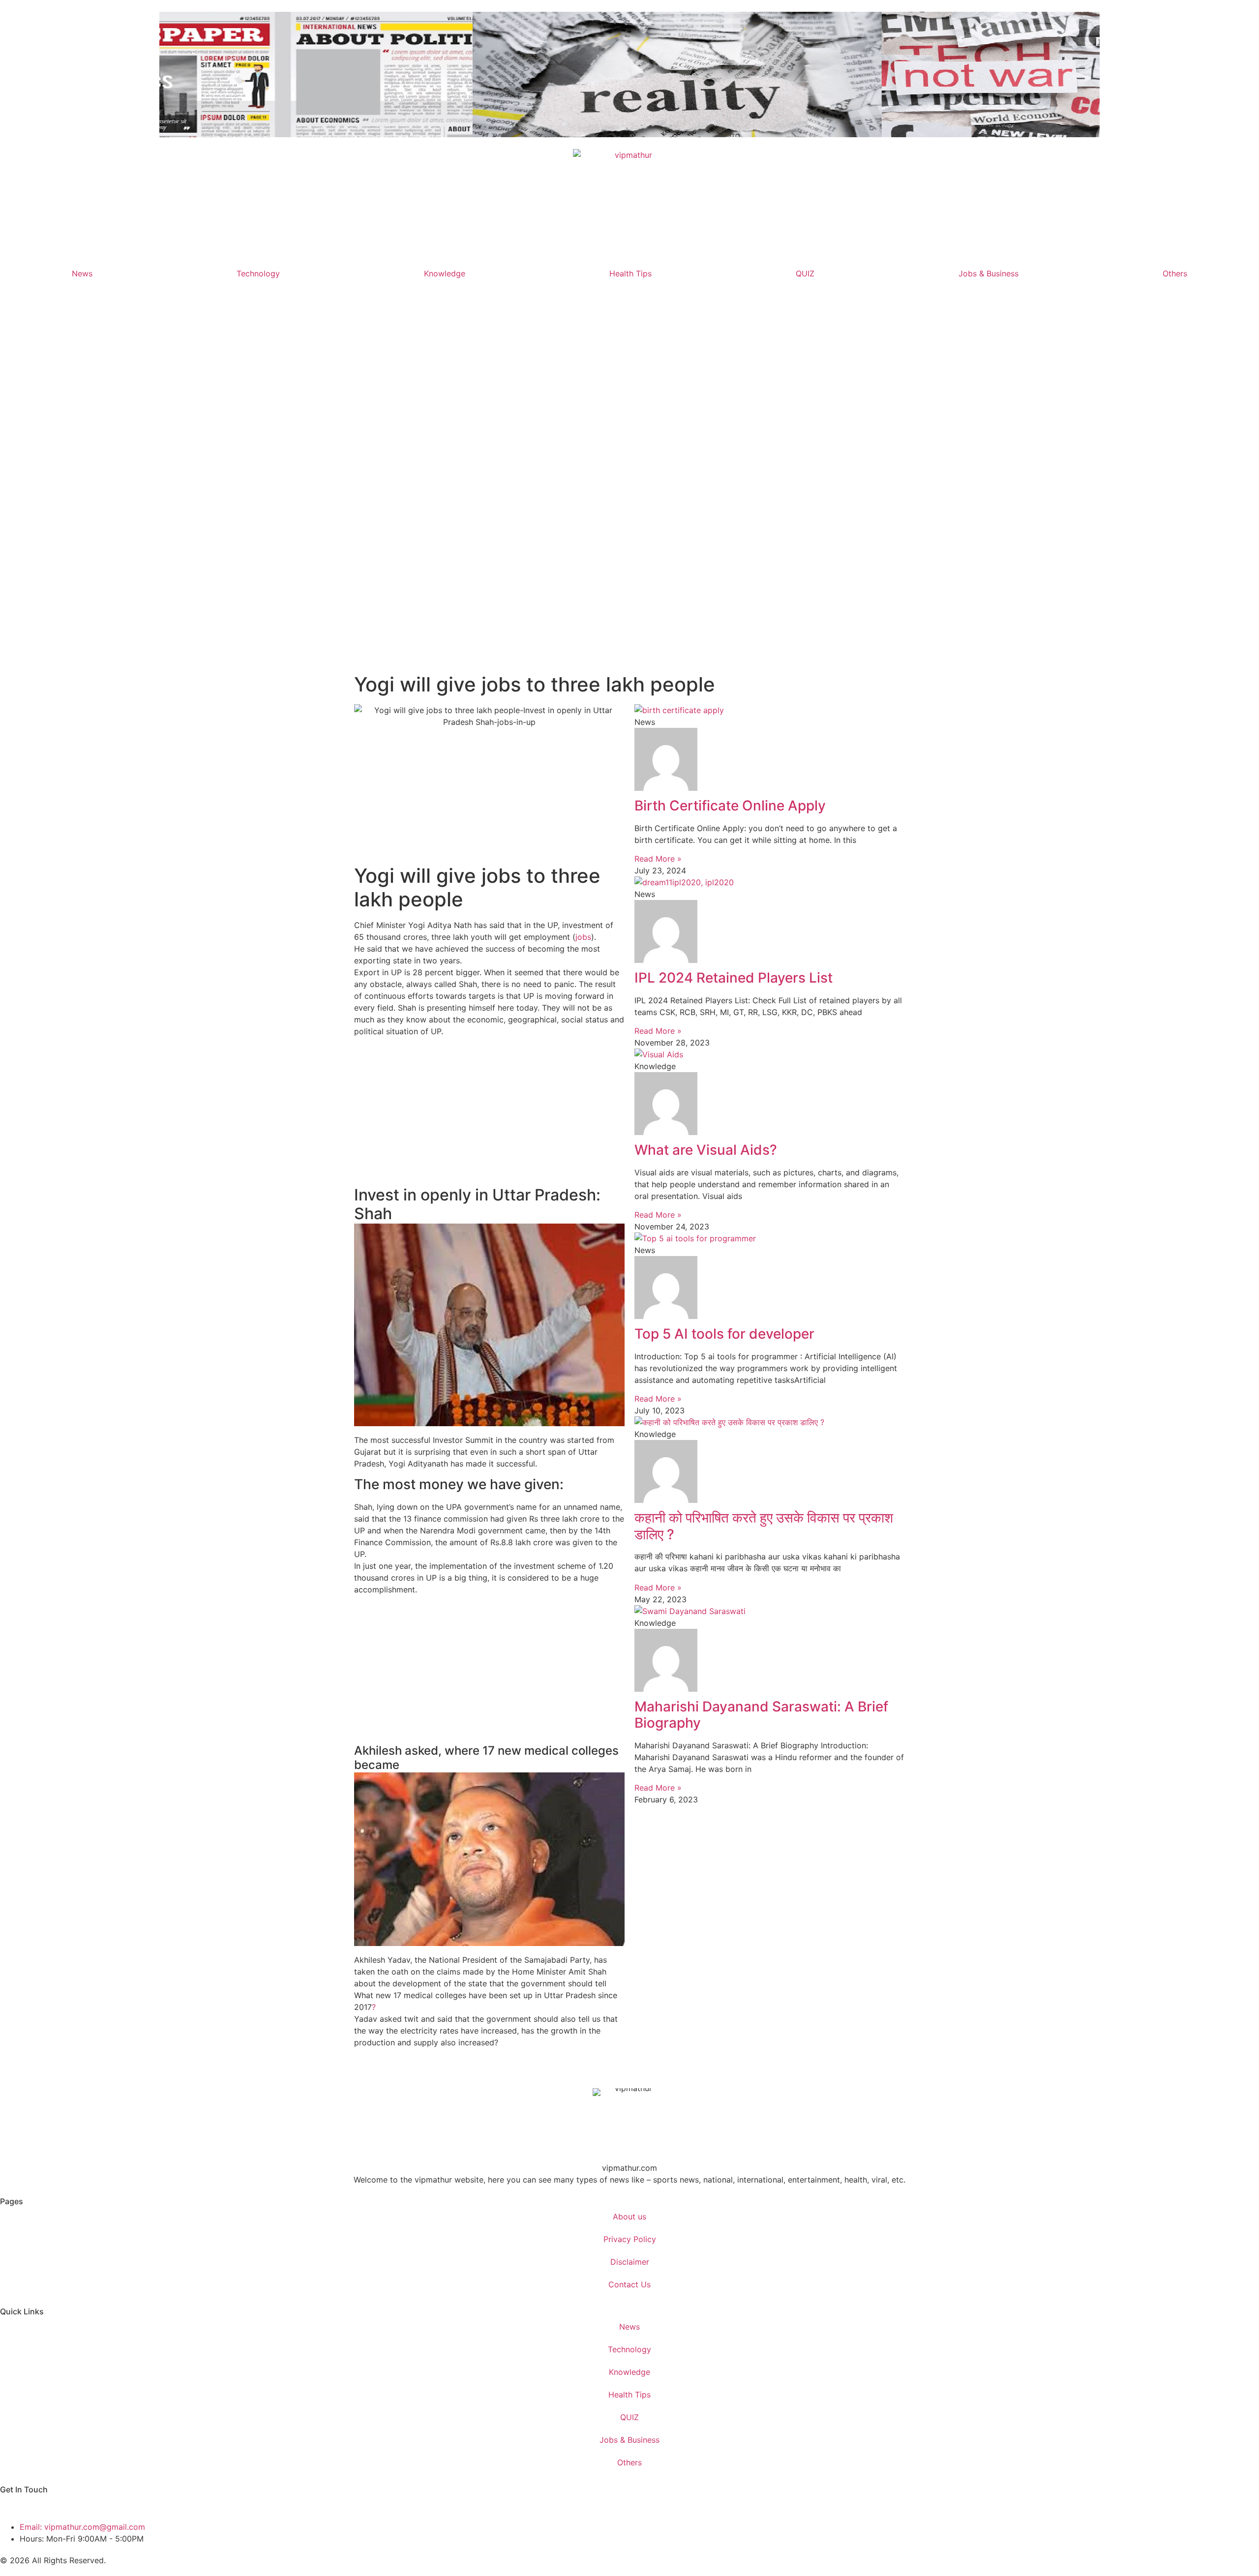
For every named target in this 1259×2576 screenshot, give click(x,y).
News (82, 273)
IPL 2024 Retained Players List (734, 978)
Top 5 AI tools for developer (724, 1334)
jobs (583, 937)
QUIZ (805, 273)
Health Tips (630, 273)
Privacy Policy (630, 2239)
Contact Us (629, 2284)
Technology (258, 273)
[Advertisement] (629, 483)
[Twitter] (39, 2506)
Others (1175, 273)
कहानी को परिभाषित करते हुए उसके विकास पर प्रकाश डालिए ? (764, 1526)
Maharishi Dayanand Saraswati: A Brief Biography (761, 1715)
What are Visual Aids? (706, 1150)
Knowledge (445, 273)
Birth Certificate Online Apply (730, 806)
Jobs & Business (989, 273)
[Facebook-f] (12, 2506)
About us (629, 2217)
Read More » (658, 859)
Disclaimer (630, 2262)
